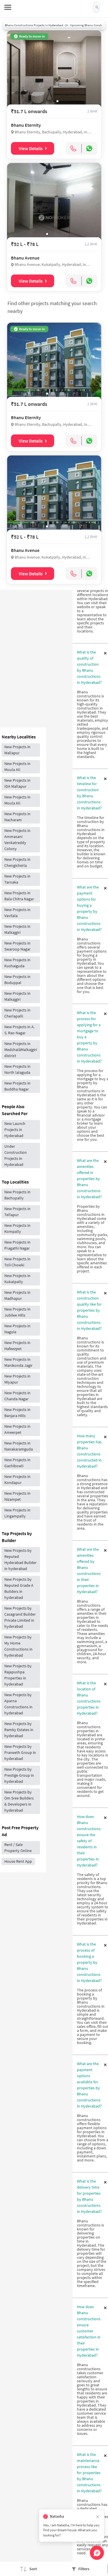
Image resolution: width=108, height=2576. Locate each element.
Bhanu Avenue (25, 258)
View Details (31, 148)
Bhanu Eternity (26, 125)
